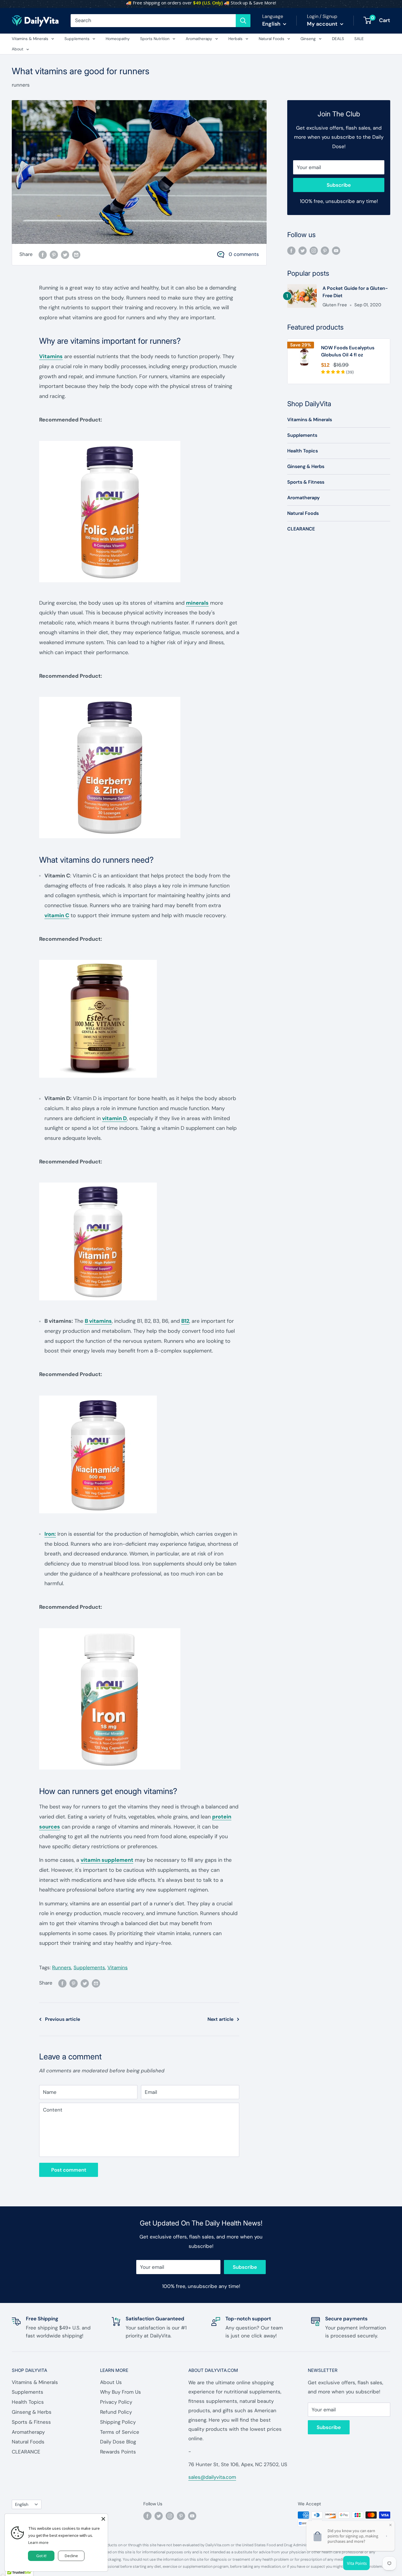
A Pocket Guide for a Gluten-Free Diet (355, 292)
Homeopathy (118, 39)
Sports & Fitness (306, 482)
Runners (62, 1967)
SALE (359, 39)
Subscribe (339, 185)
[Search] (243, 21)
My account (323, 24)
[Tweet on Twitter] (65, 254)
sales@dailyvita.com (212, 2477)
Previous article (63, 2019)
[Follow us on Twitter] (303, 250)
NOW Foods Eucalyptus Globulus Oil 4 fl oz (348, 351)
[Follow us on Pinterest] (325, 250)
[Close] (103, 2518)
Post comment (69, 2170)
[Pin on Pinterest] (54, 254)
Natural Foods (271, 39)
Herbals (235, 39)
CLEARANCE (301, 529)
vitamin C (57, 915)
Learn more (38, 2542)
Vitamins (51, 356)
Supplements (77, 39)
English (22, 2504)
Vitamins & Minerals (30, 39)
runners (21, 85)
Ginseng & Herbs (306, 466)
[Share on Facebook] (43, 254)
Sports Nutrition (155, 39)
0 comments (244, 254)
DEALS (338, 39)
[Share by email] (76, 254)
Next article (220, 2019)
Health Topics (303, 451)
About (18, 49)
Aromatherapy (199, 39)
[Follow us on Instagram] (314, 250)
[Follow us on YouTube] (336, 250)
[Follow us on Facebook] (291, 250)
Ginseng (308, 39)
